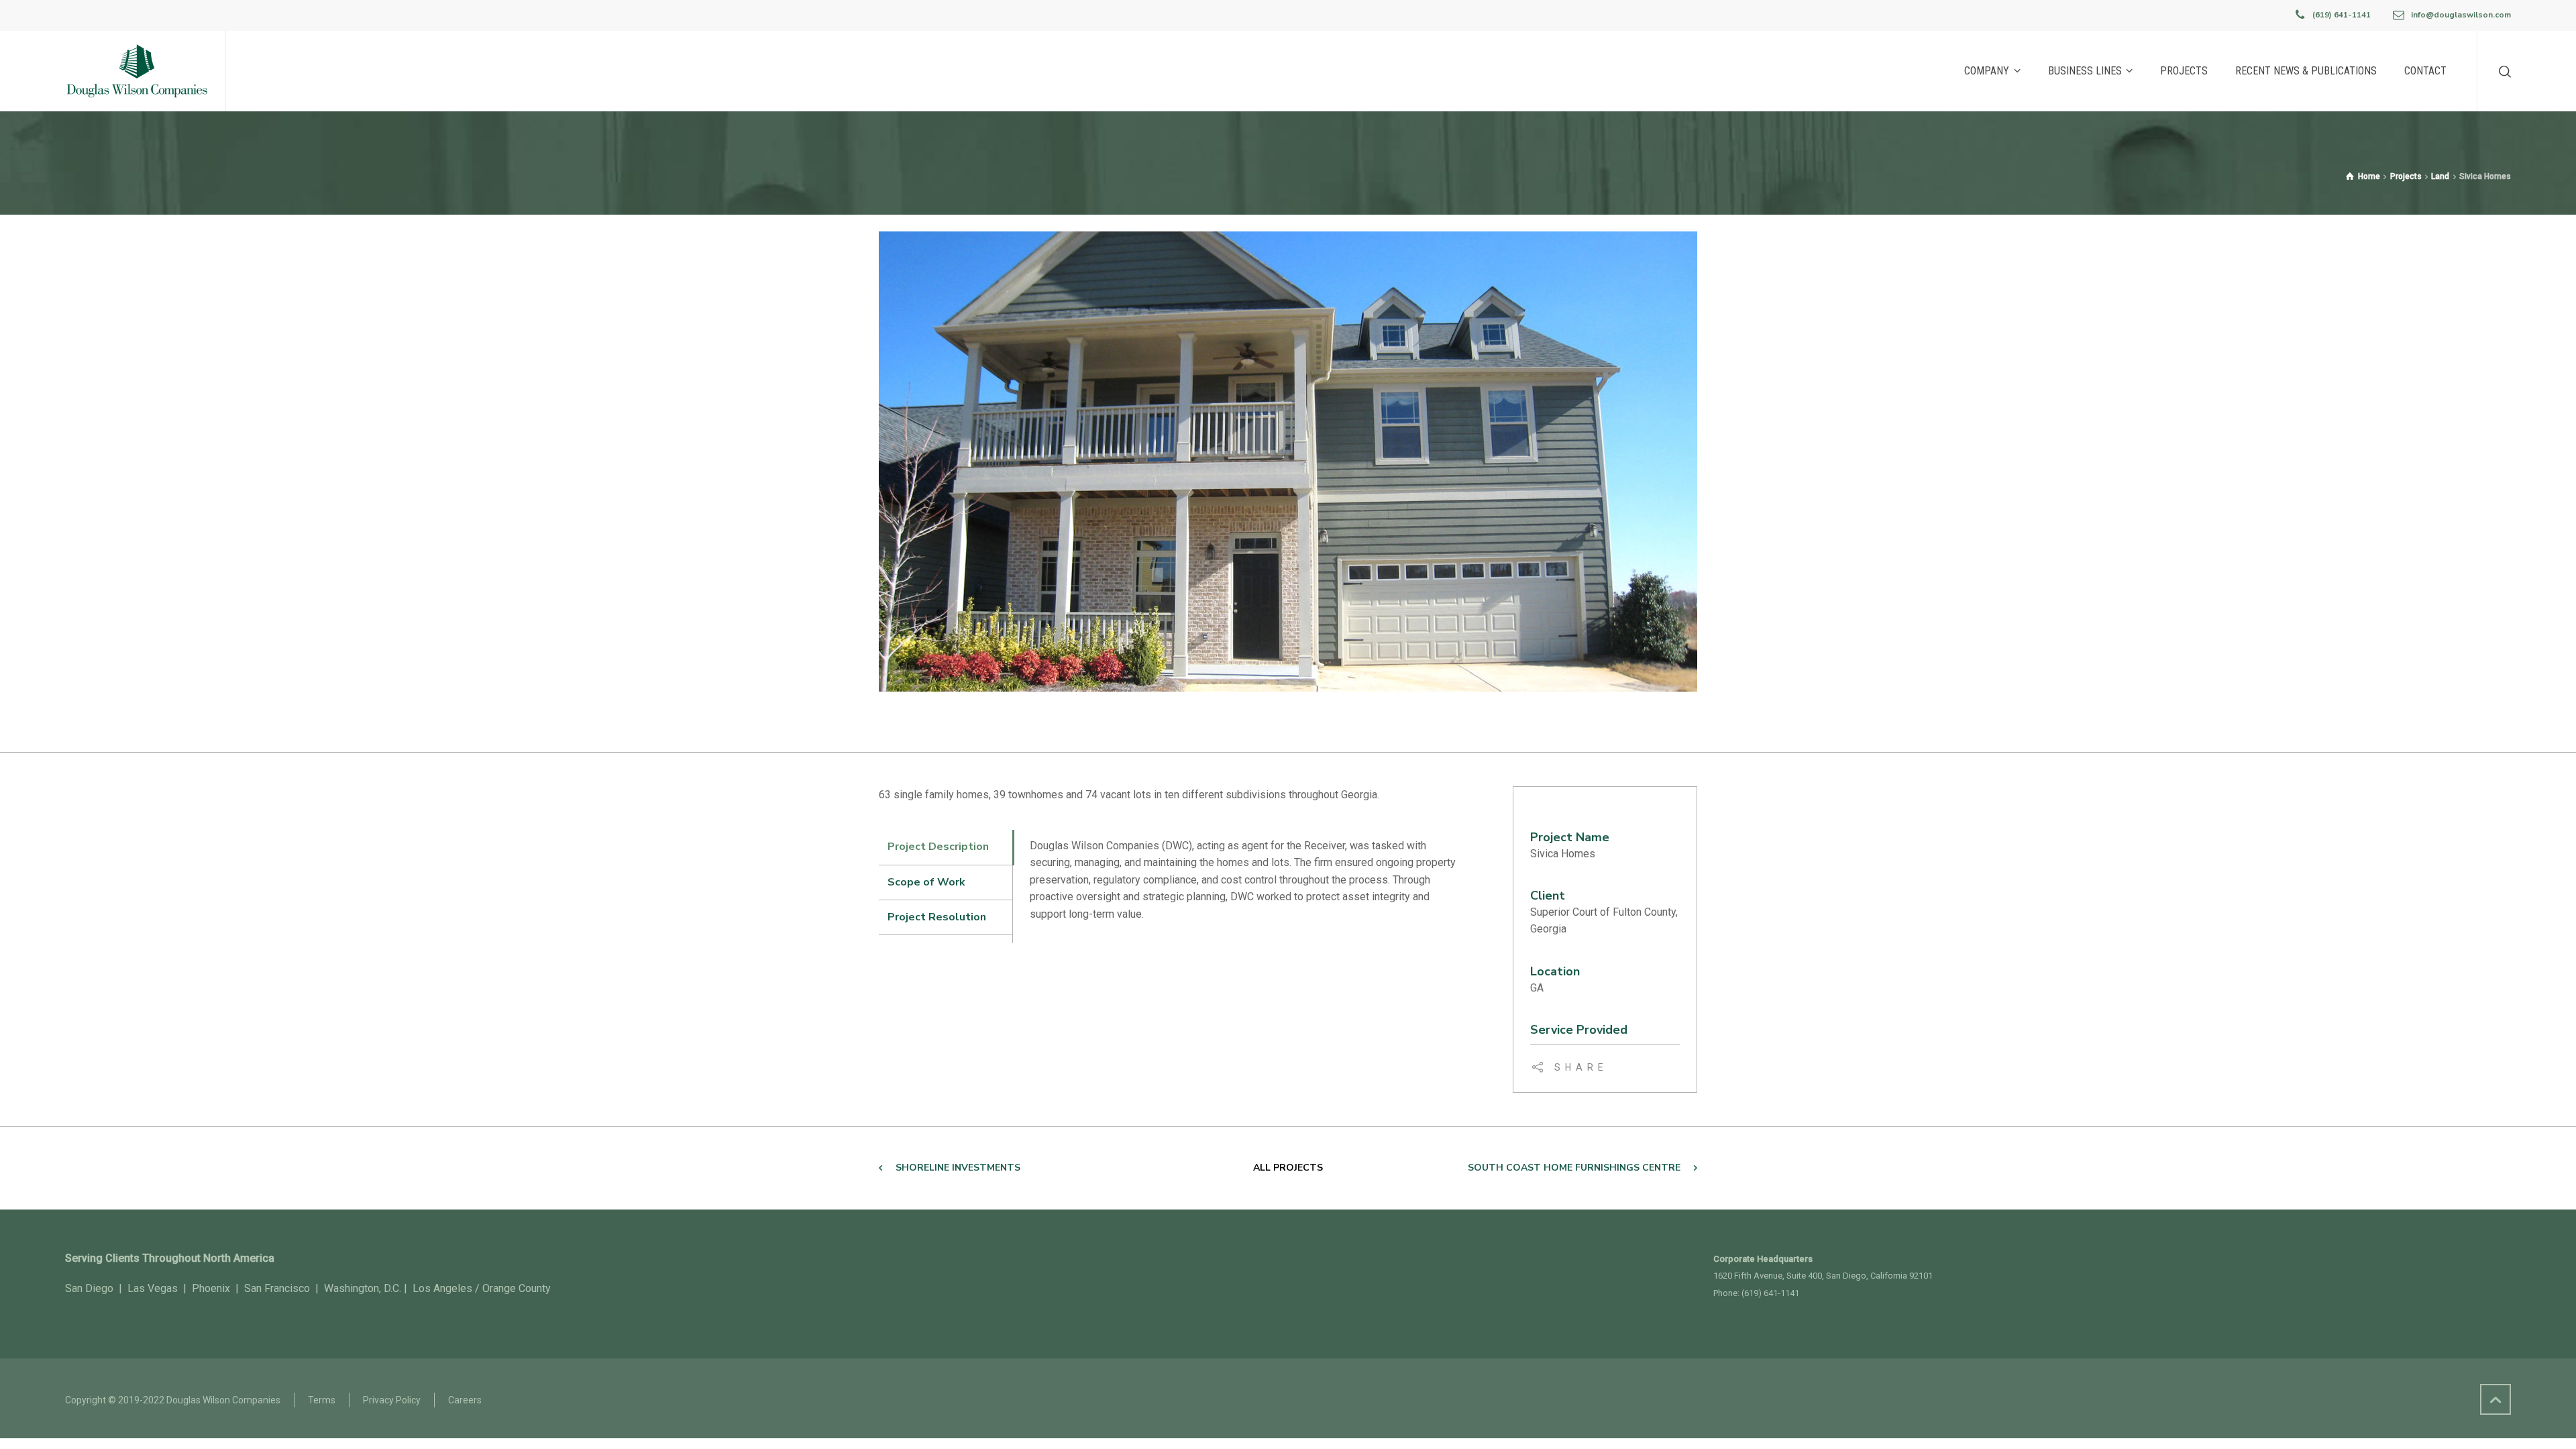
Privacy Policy (392, 1400)
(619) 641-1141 (2342, 15)
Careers (465, 1400)
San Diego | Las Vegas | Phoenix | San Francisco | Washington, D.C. (233, 1288)
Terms (322, 1400)
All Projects (1288, 1168)
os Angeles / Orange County (485, 1288)
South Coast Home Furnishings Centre (1574, 1168)
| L (410, 1288)
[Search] (2502, 71)
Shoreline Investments (958, 1168)
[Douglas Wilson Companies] (137, 71)
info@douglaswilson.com (2461, 15)
